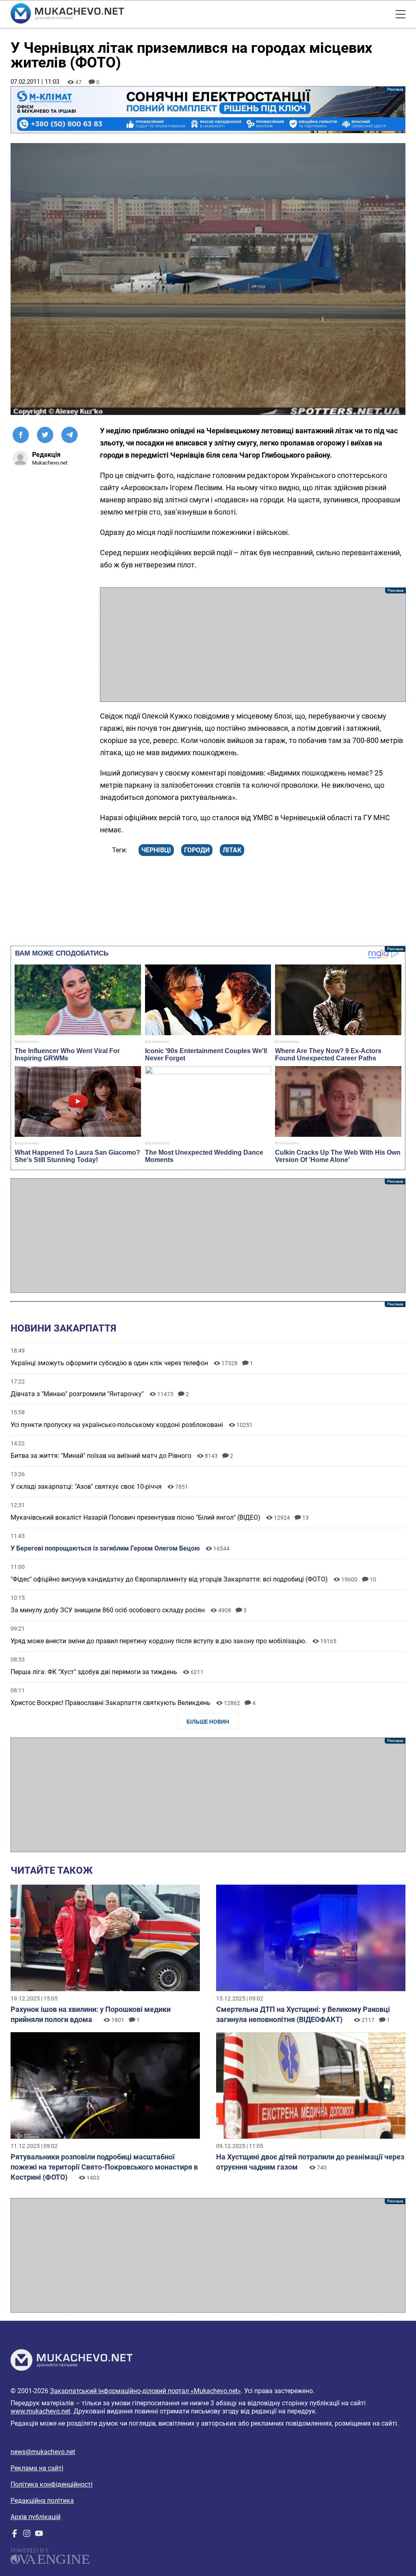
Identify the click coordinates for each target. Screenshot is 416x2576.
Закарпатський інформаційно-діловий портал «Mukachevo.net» (145, 2391)
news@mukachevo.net (43, 2452)
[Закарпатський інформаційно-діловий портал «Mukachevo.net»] (67, 14)
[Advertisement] (253, 645)
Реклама (208, 110)
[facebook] (15, 2535)
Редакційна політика (42, 2501)
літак (232, 850)
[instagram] (27, 2535)
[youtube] (39, 2535)
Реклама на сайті (37, 2468)
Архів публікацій (36, 2517)
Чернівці (156, 850)
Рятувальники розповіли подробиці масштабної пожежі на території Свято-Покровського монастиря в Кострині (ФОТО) (104, 2167)
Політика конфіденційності (52, 2484)
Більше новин (208, 1722)
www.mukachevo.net (40, 2411)
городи (197, 850)
